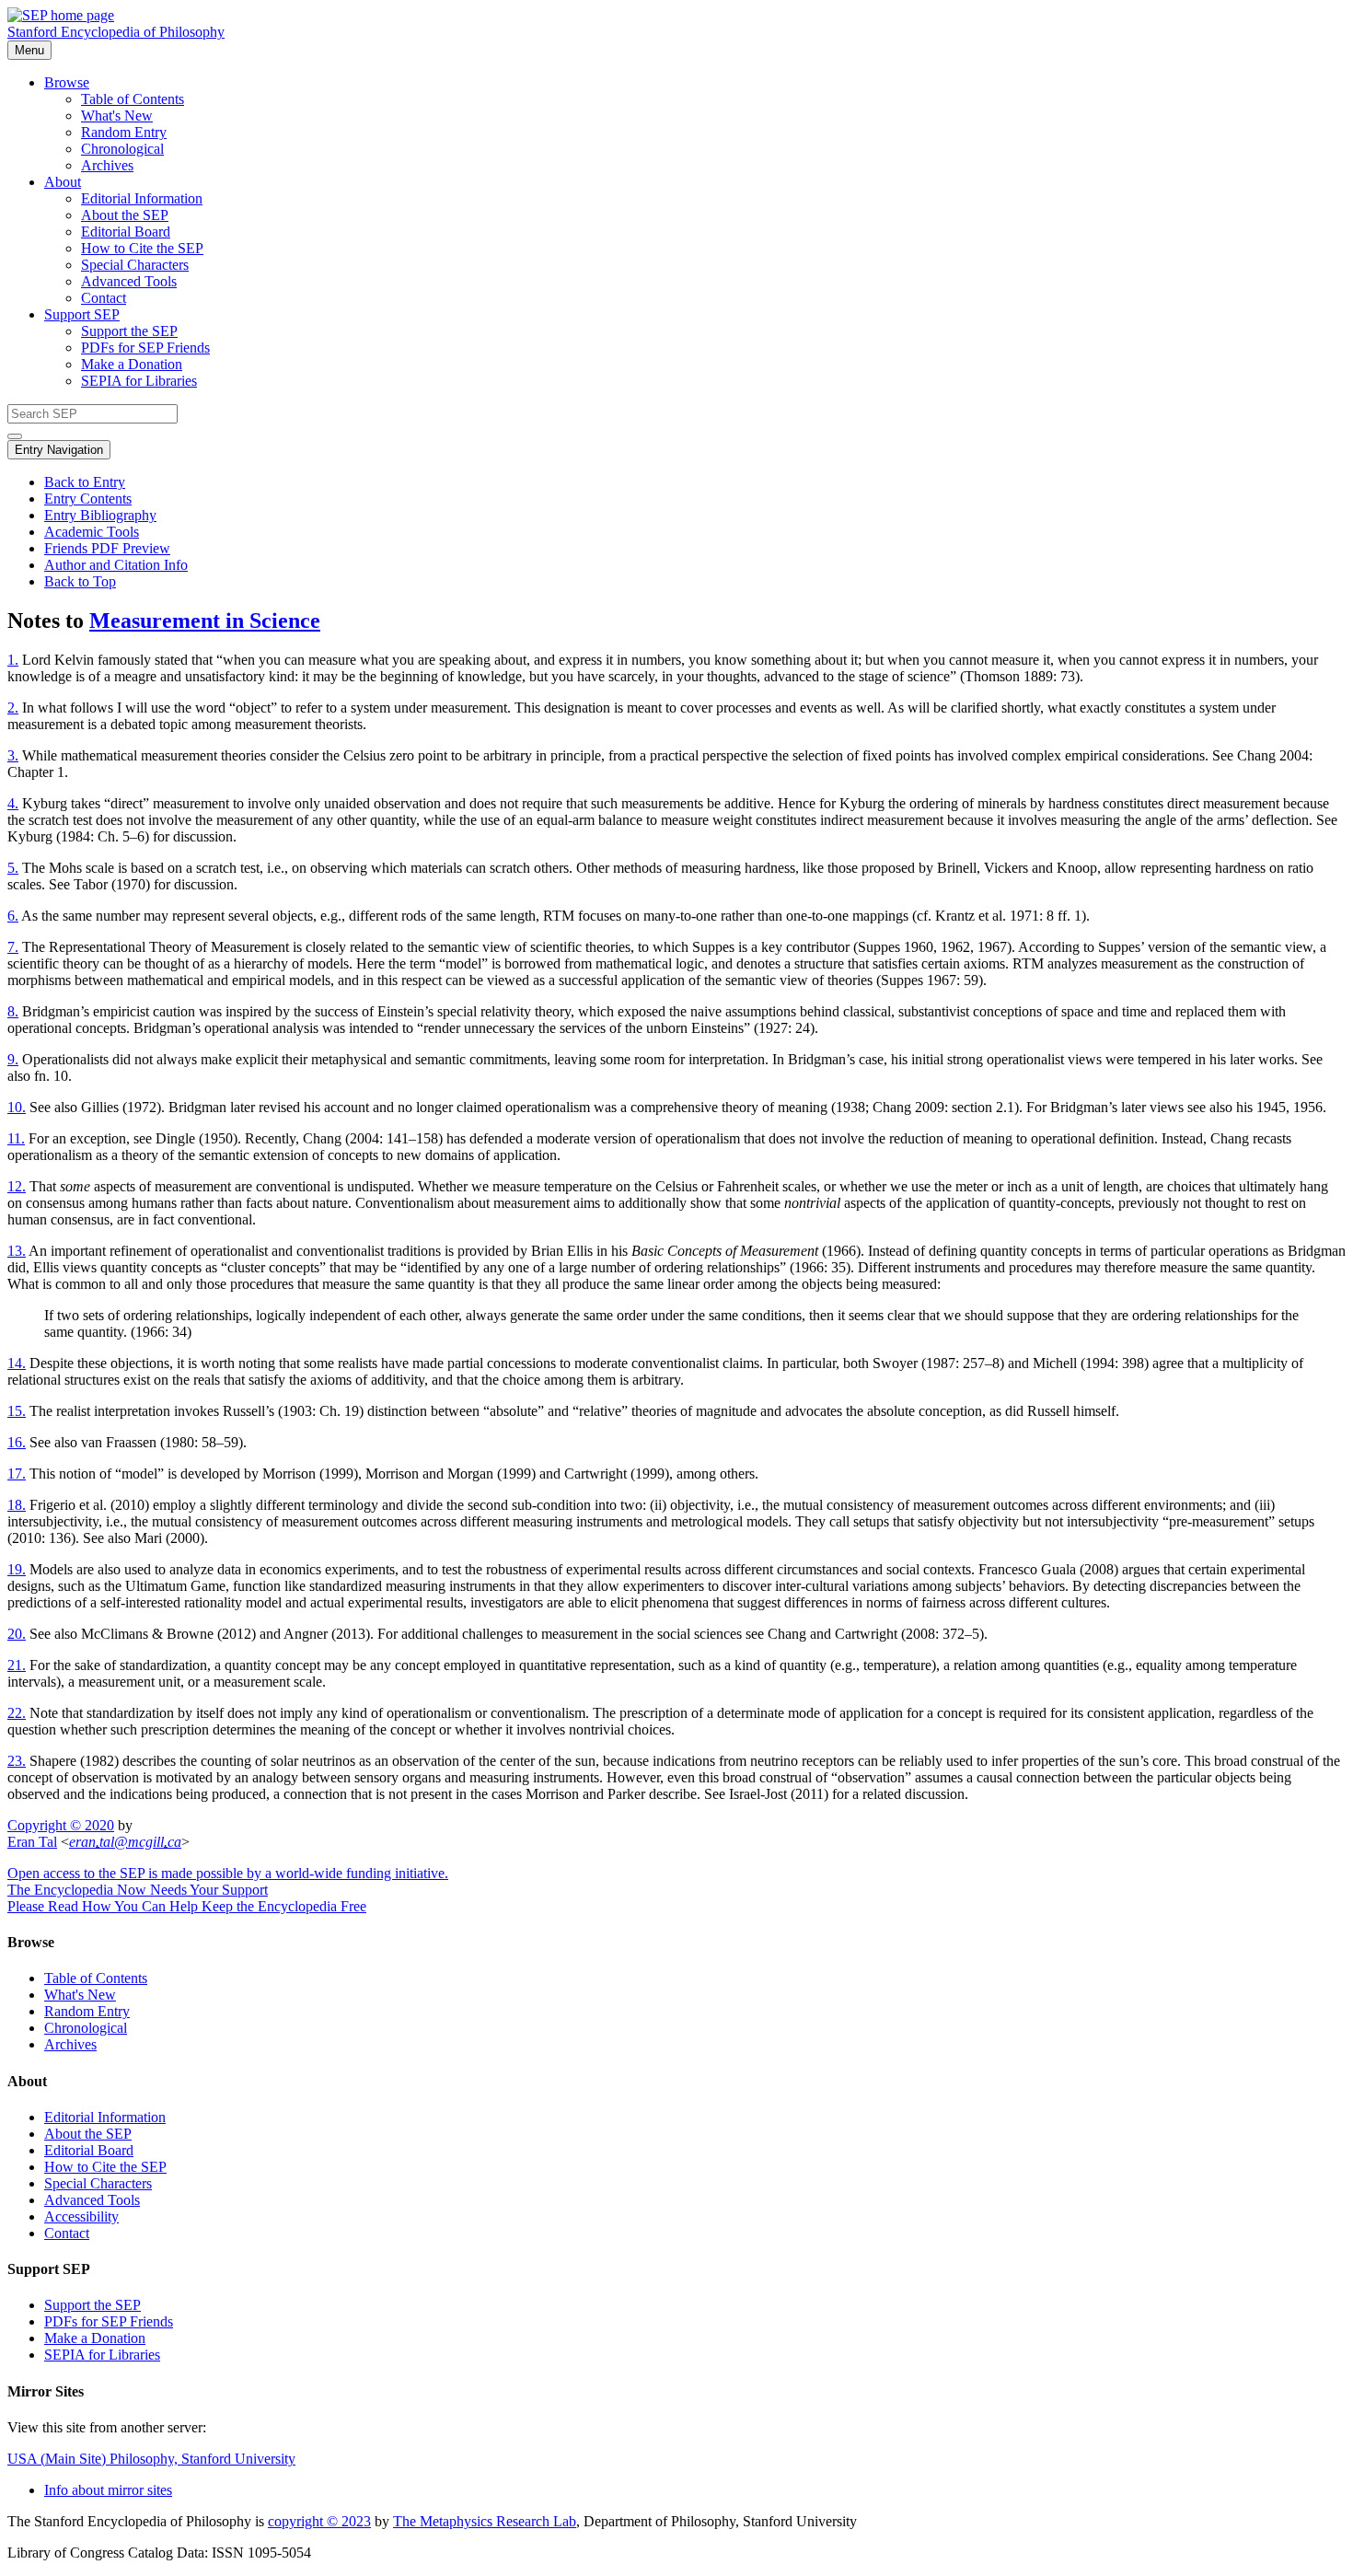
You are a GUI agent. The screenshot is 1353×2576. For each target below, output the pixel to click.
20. (17, 1634)
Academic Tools (92, 532)
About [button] (63, 182)
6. (13, 916)
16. (17, 1442)
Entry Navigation (59, 450)
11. (16, 1138)
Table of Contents (133, 99)
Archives (107, 165)
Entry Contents (88, 499)
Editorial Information (142, 198)
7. (13, 947)
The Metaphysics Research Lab (485, 2521)
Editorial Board (126, 232)
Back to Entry (85, 482)
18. (17, 1505)
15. (17, 1411)
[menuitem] (713, 99)
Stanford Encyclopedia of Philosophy (116, 32)
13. (17, 1251)
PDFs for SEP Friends (145, 348)
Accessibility (81, 2216)
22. (17, 1713)
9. (13, 1059)
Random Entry (124, 132)
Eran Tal (32, 1842)
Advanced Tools (129, 281)
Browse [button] (67, 82)
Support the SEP (129, 331)
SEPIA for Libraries (139, 381)
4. (13, 803)
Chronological (122, 149)
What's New (117, 116)
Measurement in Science (205, 621)
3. (13, 755)
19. (17, 1569)
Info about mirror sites (108, 2490)
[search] (15, 436)
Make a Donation (132, 364)
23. (17, 1761)
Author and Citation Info (116, 565)
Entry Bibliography (100, 515)
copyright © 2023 (319, 2521)
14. (17, 1363)
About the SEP (125, 215)
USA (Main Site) (151, 2459)
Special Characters (135, 265)
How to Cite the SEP (142, 248)
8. (13, 1011)
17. (17, 1474)
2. (13, 708)
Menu (29, 50)
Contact (104, 298)
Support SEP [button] (82, 314)
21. (17, 1665)
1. (13, 660)
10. (17, 1107)
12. (17, 1186)
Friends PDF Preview (107, 548)
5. (13, 868)
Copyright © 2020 (61, 1825)
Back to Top (80, 581)
